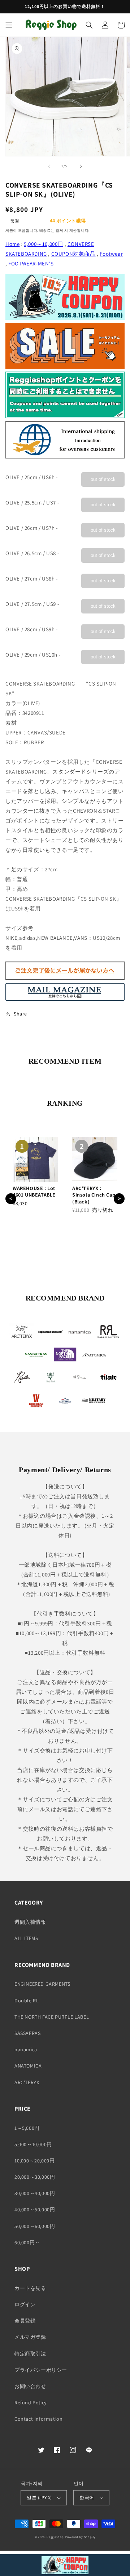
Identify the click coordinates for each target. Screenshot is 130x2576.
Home (12, 244)
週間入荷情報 (30, 1922)
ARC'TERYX (27, 2082)
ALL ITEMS (26, 1938)
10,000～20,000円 (34, 2161)
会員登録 (25, 2321)
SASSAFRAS (27, 2033)
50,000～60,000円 (35, 2226)
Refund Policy (31, 2403)
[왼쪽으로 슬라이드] (49, 166)
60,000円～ (27, 2242)
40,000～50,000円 (35, 2210)
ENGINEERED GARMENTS (42, 1984)
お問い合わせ (30, 2386)
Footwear (111, 254)
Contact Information (38, 2419)
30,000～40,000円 (35, 2193)
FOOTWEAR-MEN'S (31, 263)
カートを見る (30, 2288)
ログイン (25, 2304)
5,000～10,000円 (44, 244)
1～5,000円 (27, 2128)
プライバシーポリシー (41, 2370)
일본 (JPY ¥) (39, 2498)
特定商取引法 (30, 2354)
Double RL (27, 2001)
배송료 (45, 231)
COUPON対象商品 (73, 254)
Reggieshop (55, 2537)
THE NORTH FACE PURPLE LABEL (52, 2017)
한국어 (87, 2498)
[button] (9, 25)
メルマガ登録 (30, 2337)
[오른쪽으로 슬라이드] (81, 166)
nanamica (26, 2049)
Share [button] (20, 1014)
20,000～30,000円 (35, 2177)
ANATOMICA (28, 2066)
